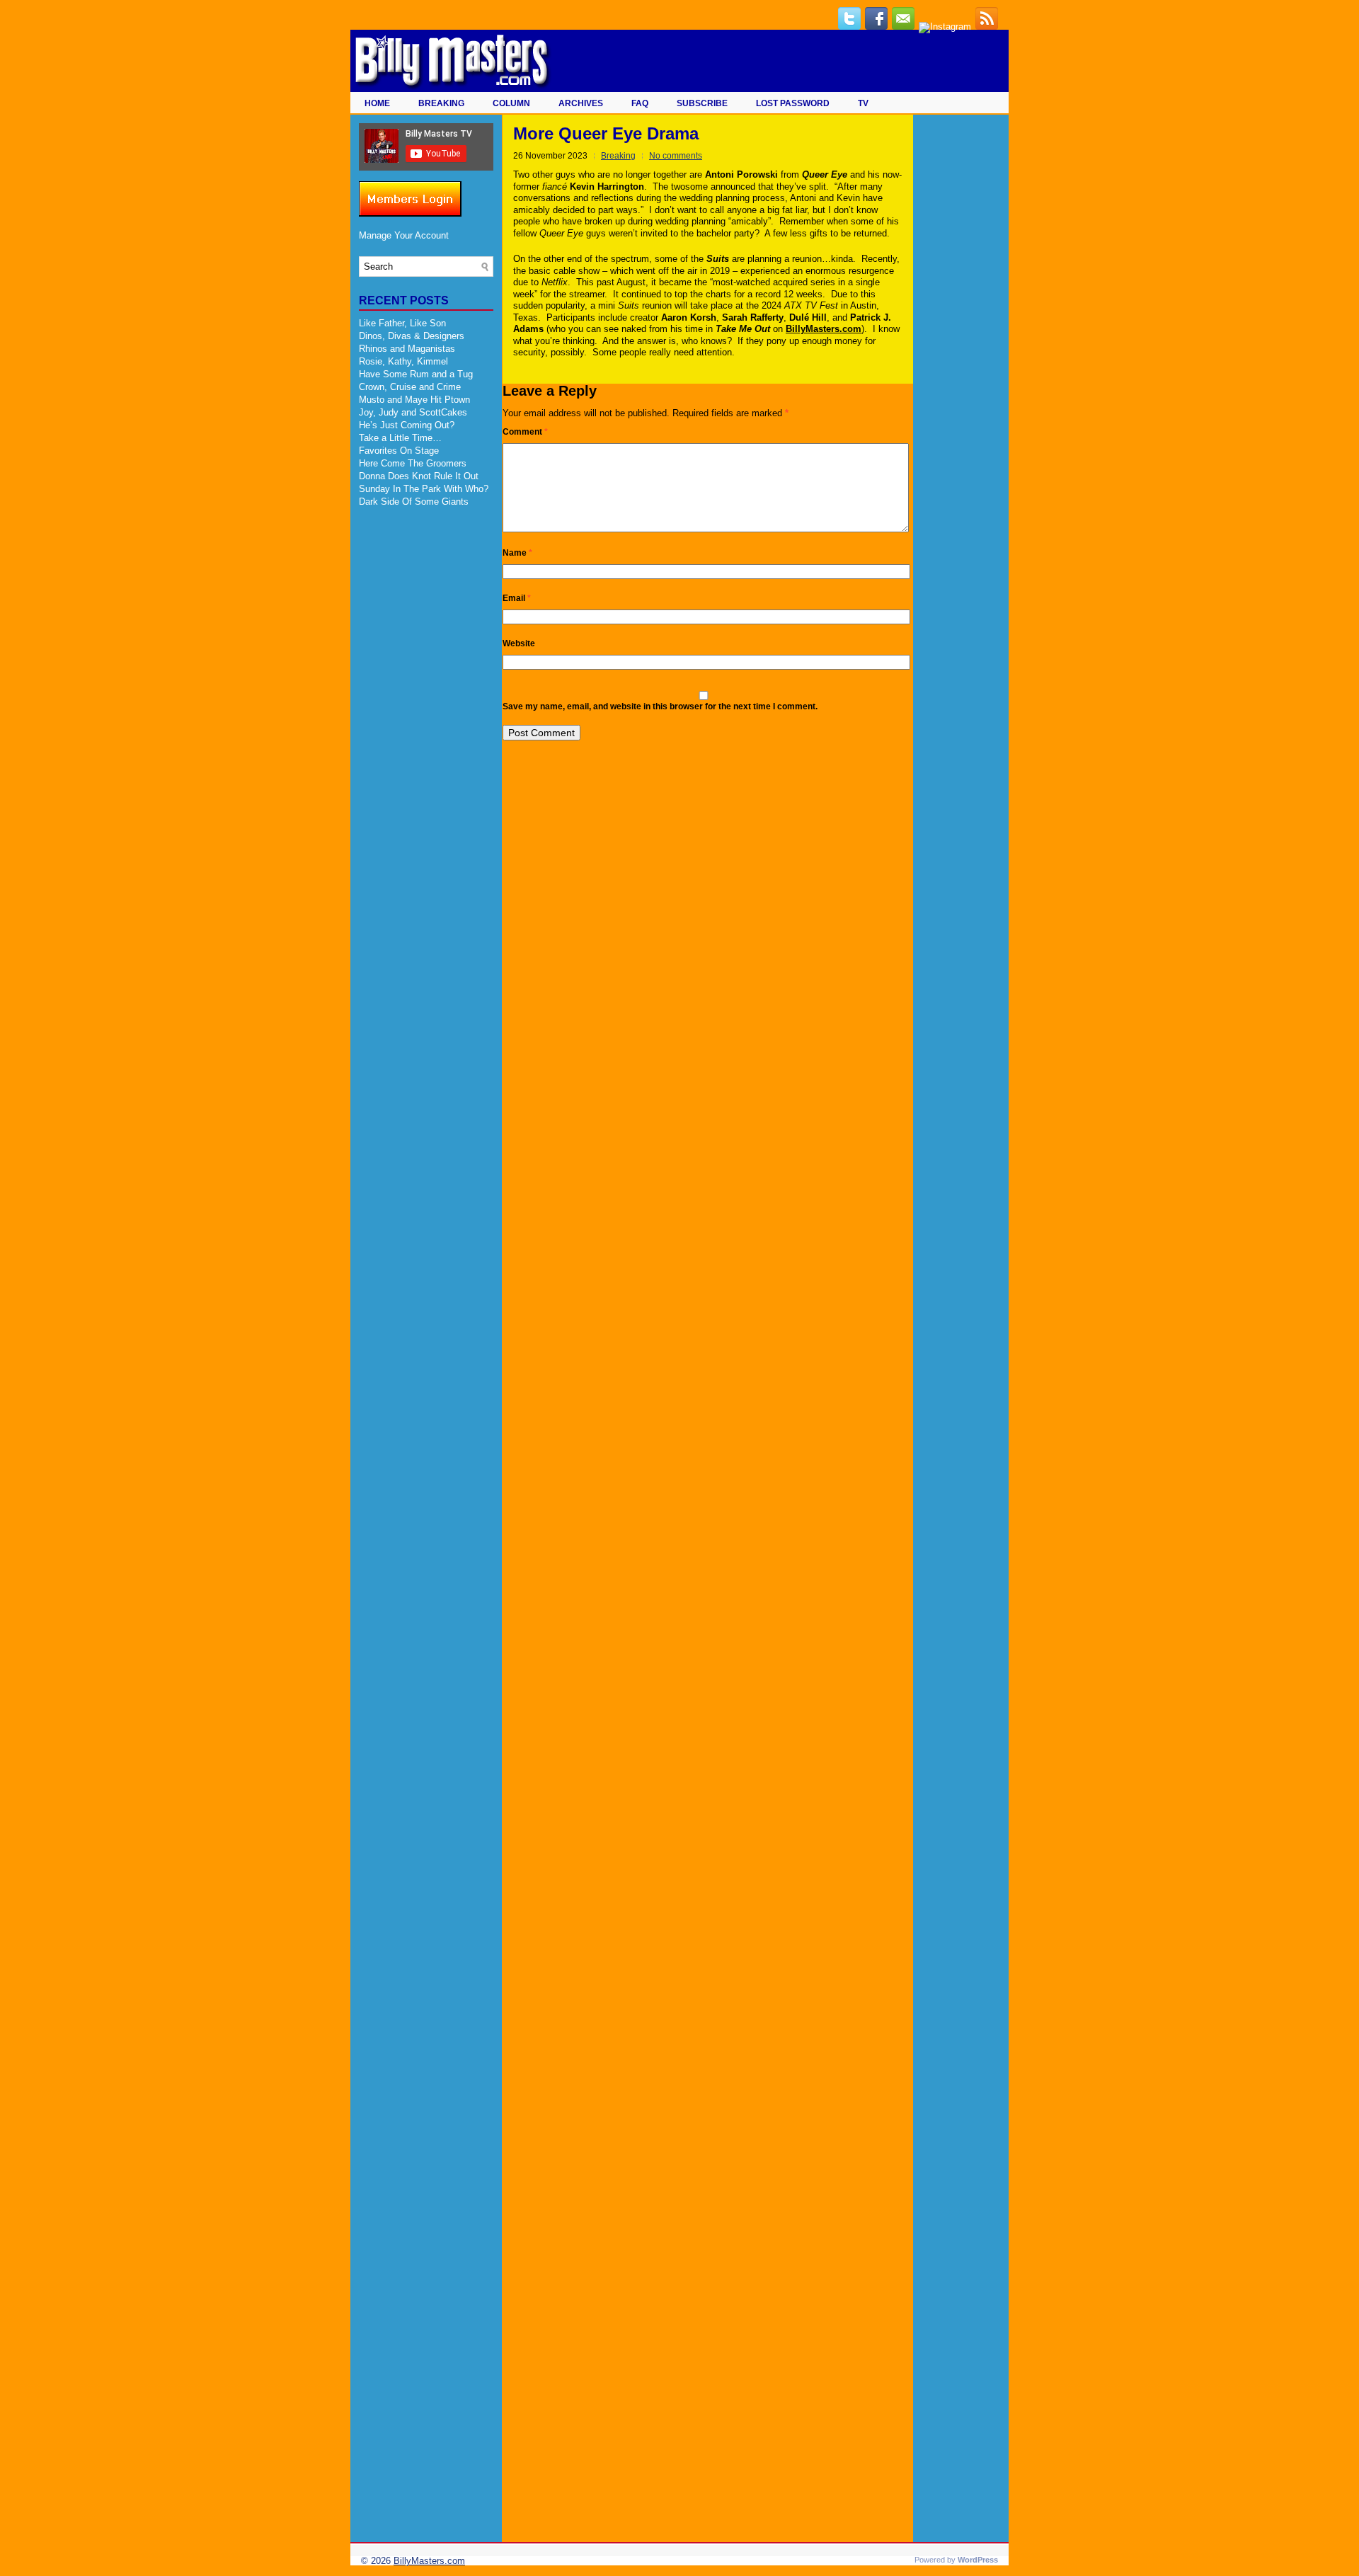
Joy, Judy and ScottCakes (413, 412)
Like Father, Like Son (402, 323)
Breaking (441, 103)
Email (517, 598)
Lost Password (793, 103)
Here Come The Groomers (413, 463)
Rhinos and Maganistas (407, 349)
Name (517, 553)
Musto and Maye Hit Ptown (414, 400)
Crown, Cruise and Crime (410, 387)
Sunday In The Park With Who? (424, 489)
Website (519, 643)
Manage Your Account (404, 235)
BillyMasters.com (429, 2561)
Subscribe (702, 103)
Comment (525, 432)
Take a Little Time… (400, 438)
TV (863, 103)
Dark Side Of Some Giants (414, 502)
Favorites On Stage (399, 451)
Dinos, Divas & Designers (412, 336)
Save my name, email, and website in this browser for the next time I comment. (660, 706)
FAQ (640, 103)
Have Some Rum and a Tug (416, 374)
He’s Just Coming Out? (407, 425)
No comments (676, 156)
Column (511, 103)
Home (377, 103)
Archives (581, 103)
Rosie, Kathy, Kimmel (403, 361)
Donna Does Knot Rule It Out (419, 476)
